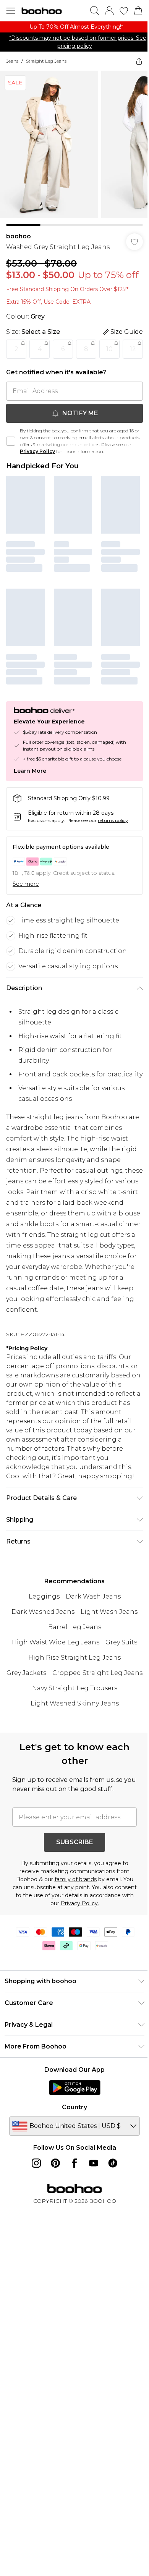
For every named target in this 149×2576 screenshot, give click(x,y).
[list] (72, 31)
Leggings (41, 1657)
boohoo (19, 239)
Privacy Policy (54, 487)
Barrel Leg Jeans (72, 1688)
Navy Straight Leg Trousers (72, 1764)
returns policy (113, 850)
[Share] (133, 69)
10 (109, 363)
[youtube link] (91, 2239)
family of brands (73, 1955)
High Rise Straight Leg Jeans (72, 1718)
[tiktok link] (110, 2239)
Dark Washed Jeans (40, 1672)
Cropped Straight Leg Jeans (72, 1749)
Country (72, 2183)
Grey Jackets (72, 1734)
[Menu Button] (11, 11)
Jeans (12, 69)
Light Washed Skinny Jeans (72, 1779)
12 (16, 385)
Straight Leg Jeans (46, 69)
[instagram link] (34, 2239)
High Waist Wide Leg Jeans (53, 1703)
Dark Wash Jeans (90, 1657)
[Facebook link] (72, 2239)
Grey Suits (119, 1703)
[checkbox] (11, 477)
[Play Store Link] (72, 2163)
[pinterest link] (53, 2239)
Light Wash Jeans (106, 1672)
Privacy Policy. (100, 1979)
